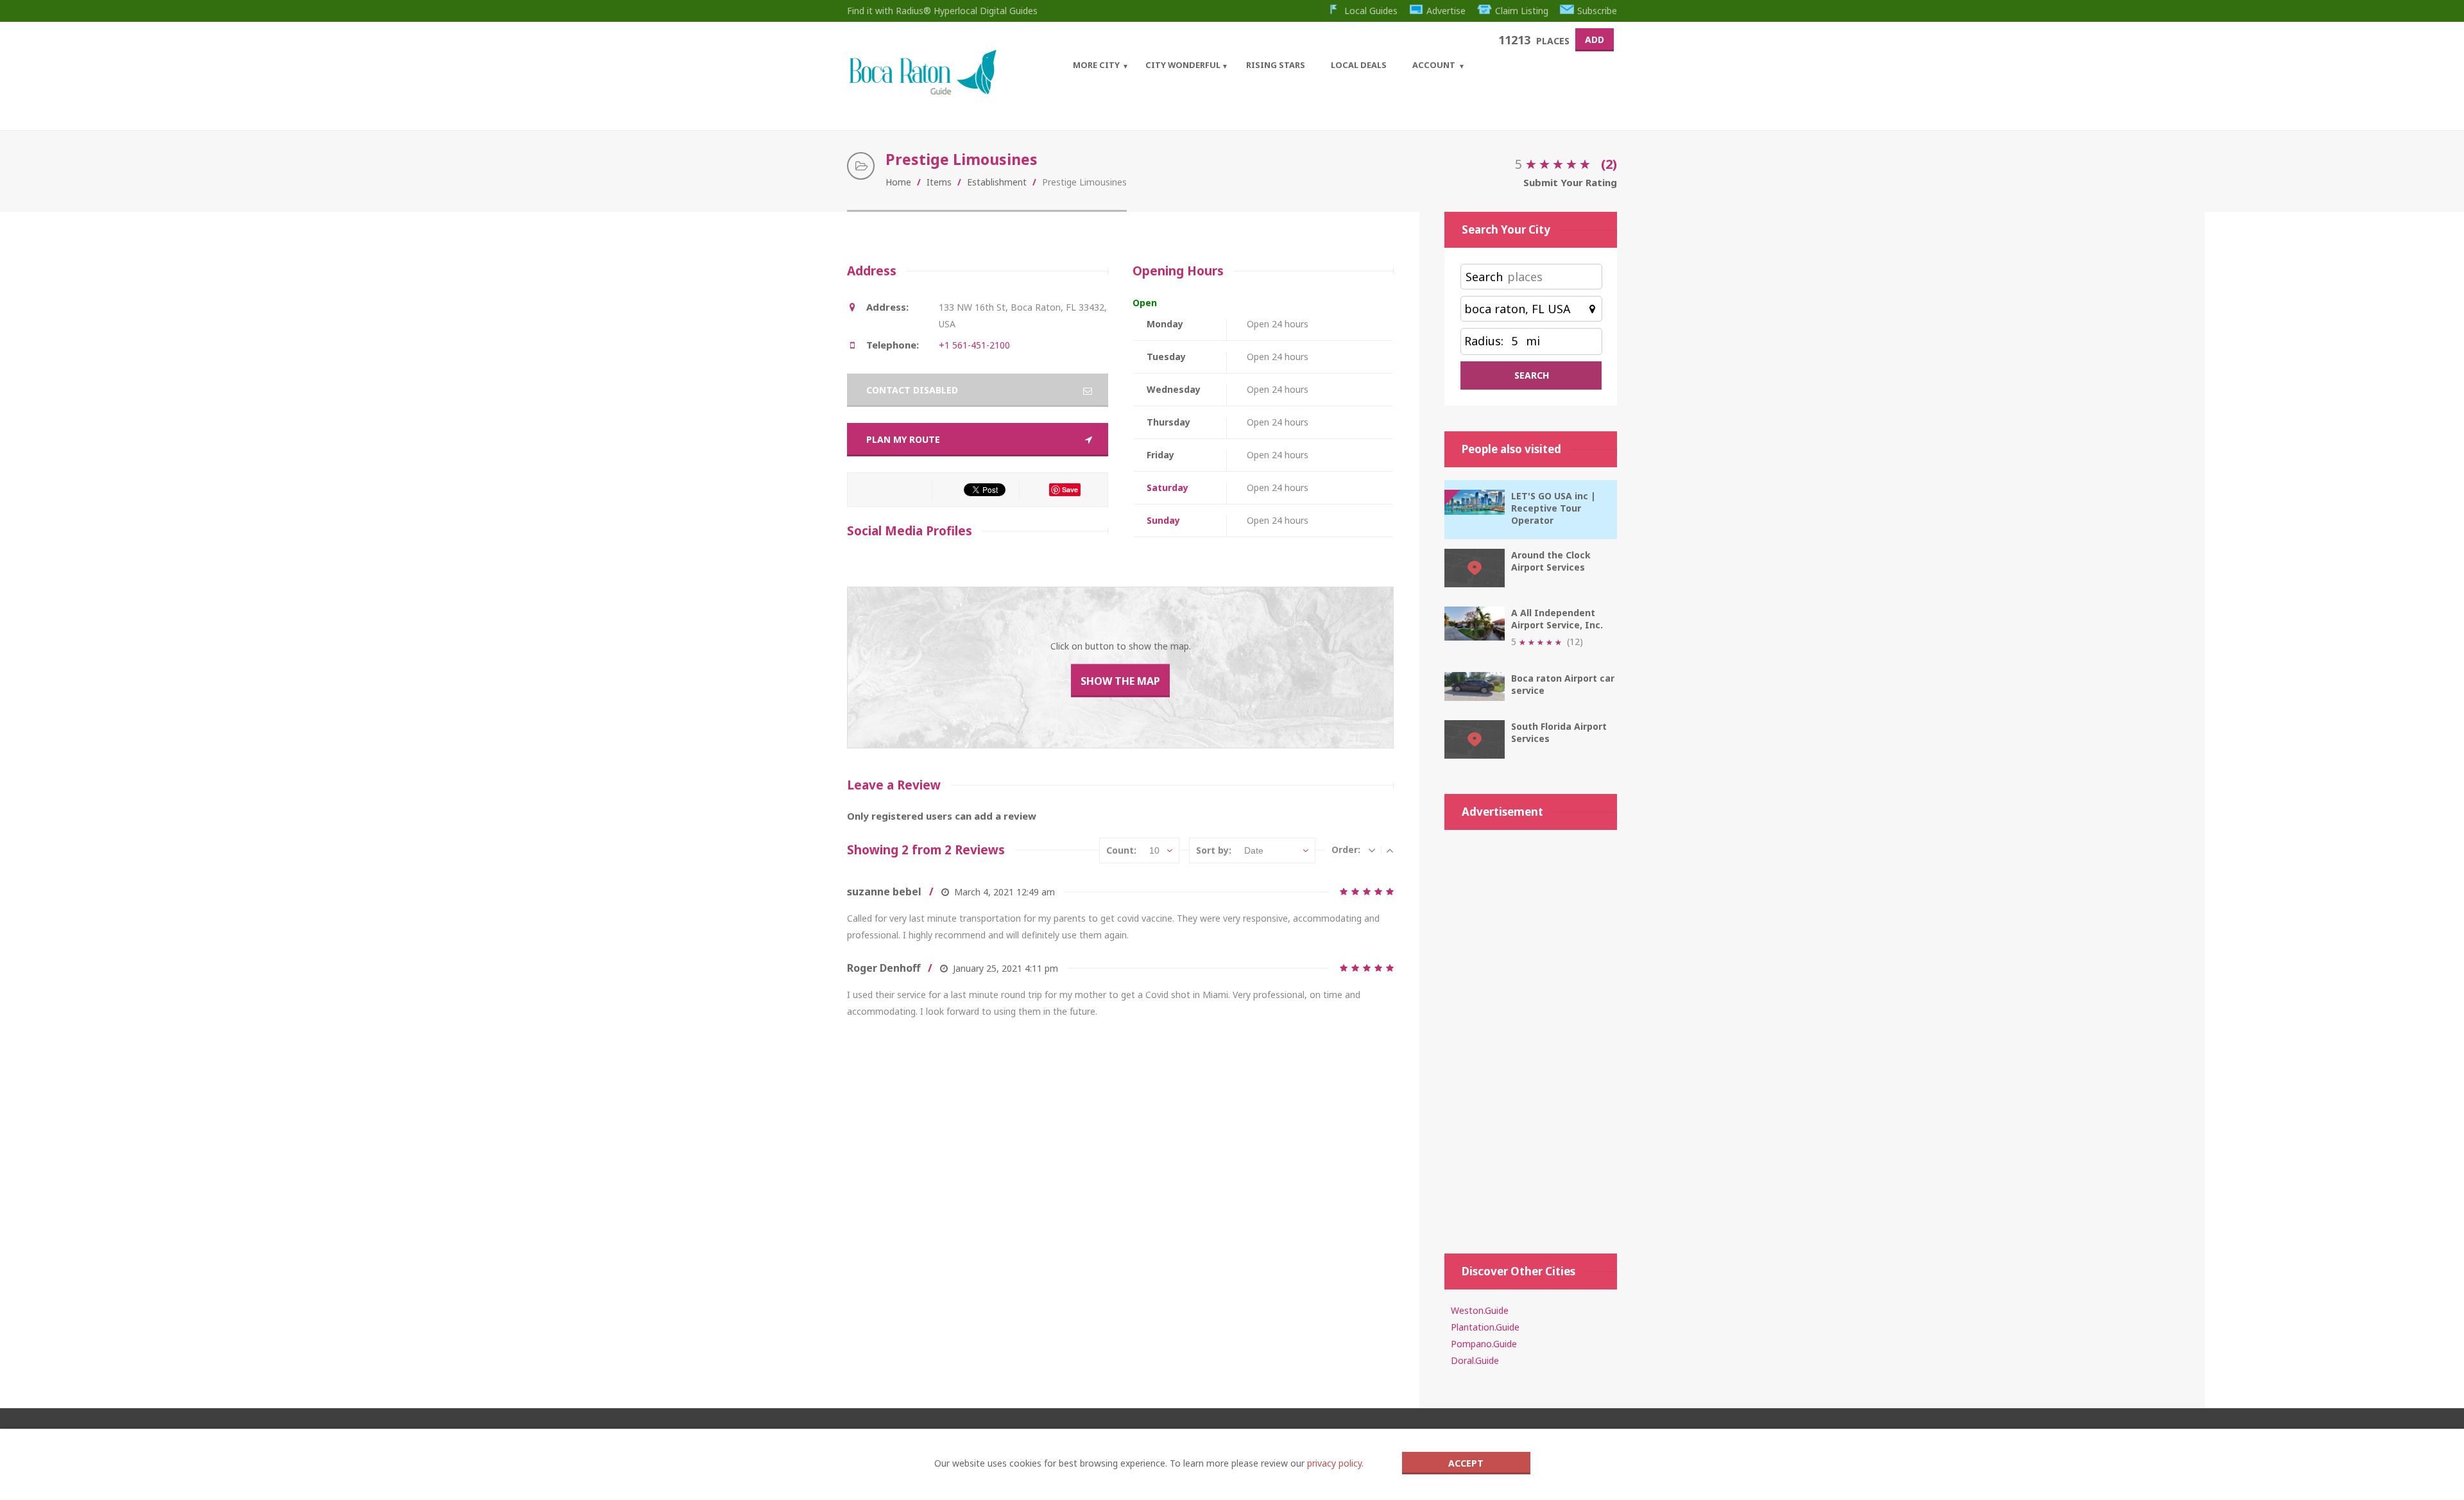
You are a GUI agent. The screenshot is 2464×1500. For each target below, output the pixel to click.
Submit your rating (1570, 182)
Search (1484, 277)
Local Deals (1359, 65)
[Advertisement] (1531, 1035)
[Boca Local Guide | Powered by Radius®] (922, 91)
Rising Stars (1276, 65)
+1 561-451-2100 (974, 345)
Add (1595, 39)
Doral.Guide (1475, 1360)
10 (1154, 850)
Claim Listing (1522, 11)
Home (898, 182)
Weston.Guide (1480, 1310)
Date (1254, 850)
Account (1434, 65)
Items (939, 182)
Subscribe (1597, 11)
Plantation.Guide (1485, 1327)
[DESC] (1372, 850)
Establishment (997, 182)
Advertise (1446, 11)
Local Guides (1371, 11)
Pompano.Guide (1484, 1344)
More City (1096, 65)
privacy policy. (1335, 1463)
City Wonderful (1183, 65)
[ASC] (1390, 850)
